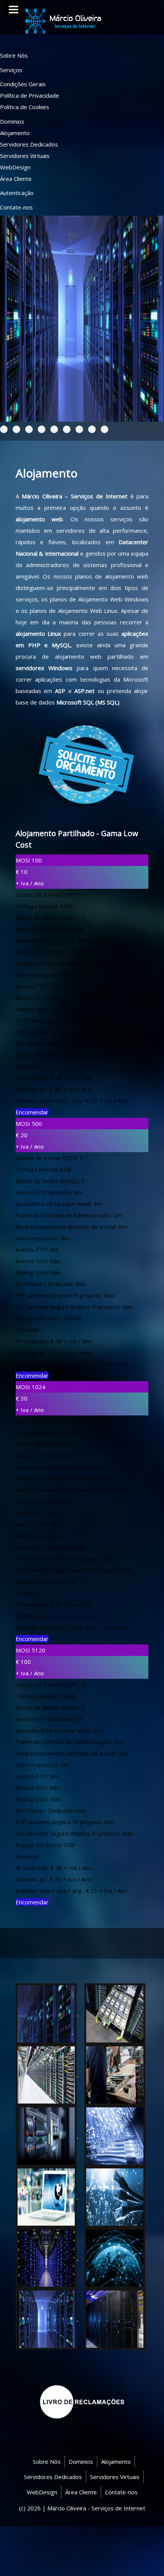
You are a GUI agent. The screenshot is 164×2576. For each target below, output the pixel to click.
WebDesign (15, 167)
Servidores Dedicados (29, 144)
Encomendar (32, 1112)
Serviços (11, 70)
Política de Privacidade (30, 95)
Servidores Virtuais (25, 156)
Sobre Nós (14, 55)
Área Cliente (16, 179)
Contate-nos (16, 207)
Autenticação (17, 193)
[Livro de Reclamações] (82, 2401)
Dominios (12, 121)
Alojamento (15, 133)
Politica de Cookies (25, 107)
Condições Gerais (23, 84)
